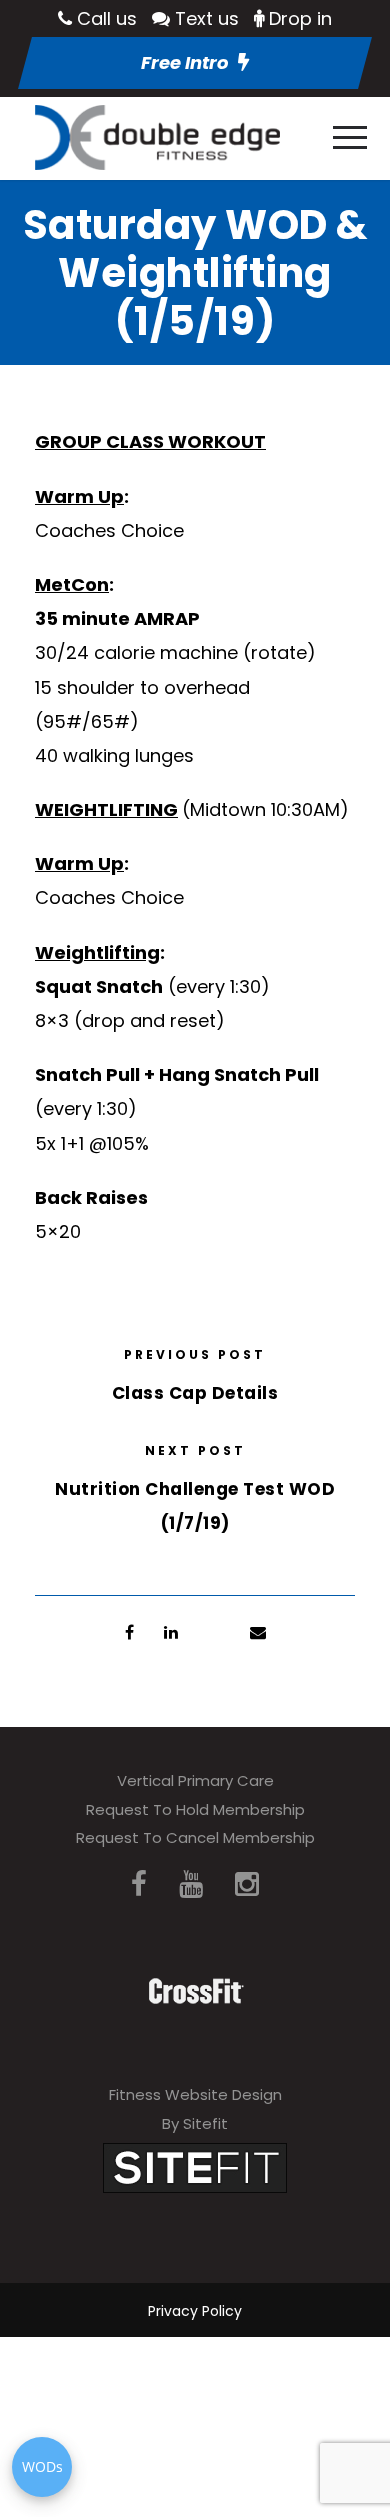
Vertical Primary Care (195, 1780)
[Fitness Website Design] (195, 2166)
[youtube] (191, 1884)
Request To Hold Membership (195, 1809)
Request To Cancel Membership (195, 1837)
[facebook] (139, 1884)
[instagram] (247, 1884)
